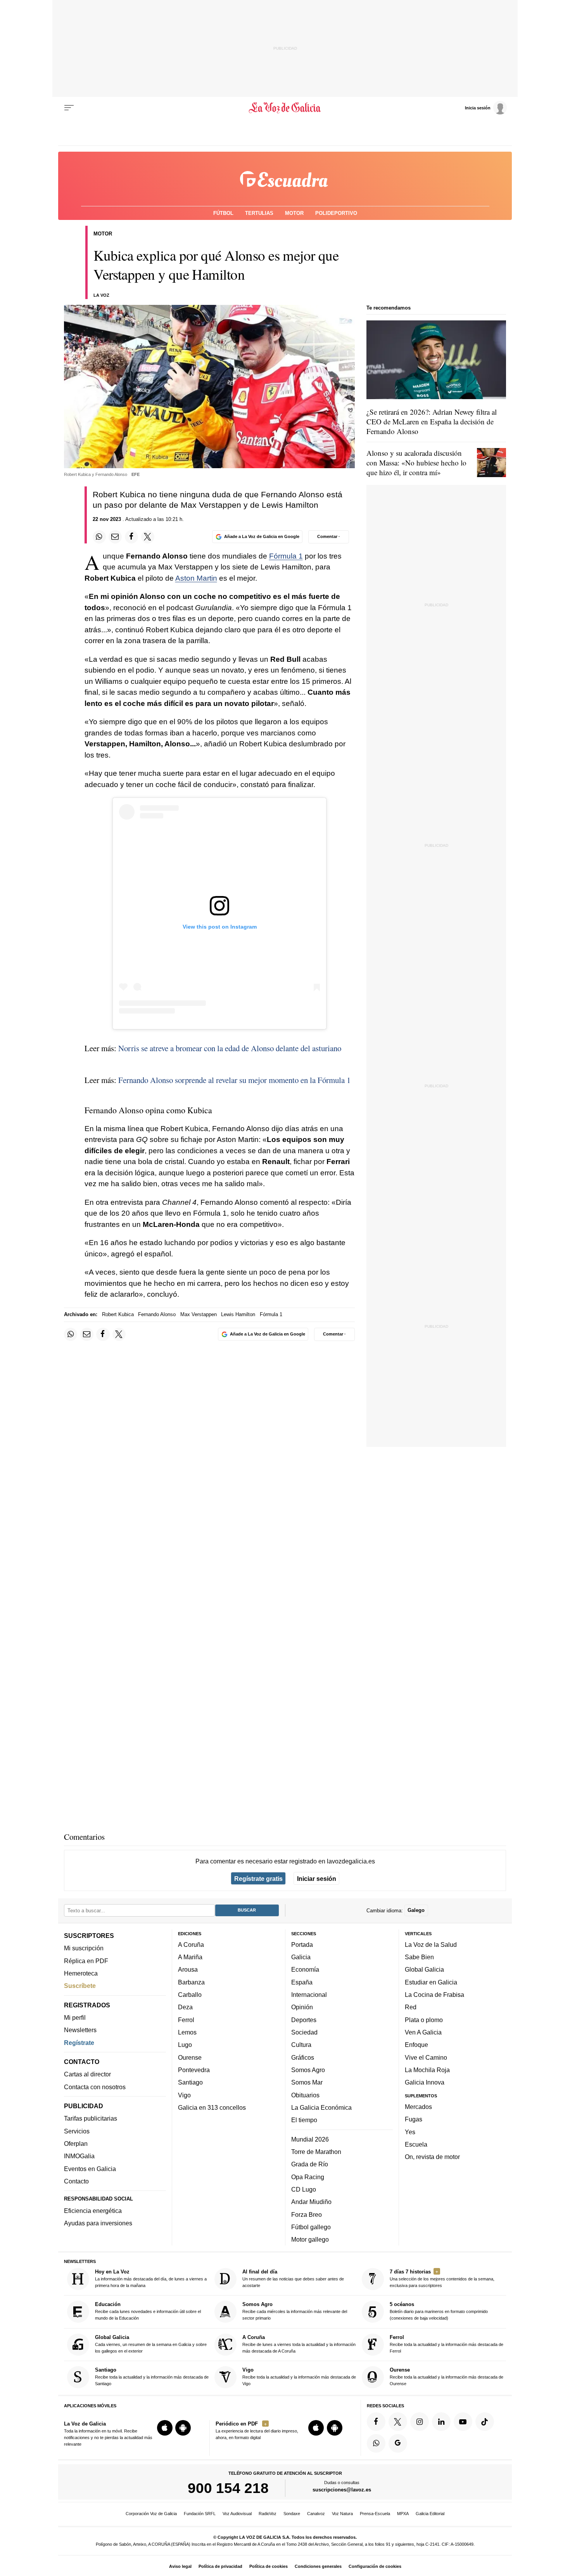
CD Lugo (304, 2189)
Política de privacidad (220, 2566)
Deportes (304, 2020)
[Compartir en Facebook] (131, 537)
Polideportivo (336, 213)
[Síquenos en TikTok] (485, 2422)
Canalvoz (316, 2514)
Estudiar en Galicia (431, 1982)
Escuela (416, 2144)
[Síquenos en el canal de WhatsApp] (376, 2443)
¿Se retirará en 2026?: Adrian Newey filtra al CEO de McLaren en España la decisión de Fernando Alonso (432, 421)
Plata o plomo (424, 2020)
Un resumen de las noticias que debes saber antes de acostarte (293, 2278)
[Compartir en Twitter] (148, 537)
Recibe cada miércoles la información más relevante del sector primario (295, 2311)
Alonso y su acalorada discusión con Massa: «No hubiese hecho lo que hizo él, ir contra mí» (416, 463)
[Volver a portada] (285, 108)
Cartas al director (87, 2074)
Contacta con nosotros (95, 2087)
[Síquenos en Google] (398, 2443)
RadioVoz (268, 2514)
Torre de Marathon (316, 2152)
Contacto (76, 2181)
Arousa (188, 1970)
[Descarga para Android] (183, 2428)
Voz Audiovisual (237, 2514)
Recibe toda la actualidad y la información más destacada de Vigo (299, 2377)
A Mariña (190, 1957)
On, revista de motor (432, 2157)
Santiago (190, 2083)
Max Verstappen (199, 1314)
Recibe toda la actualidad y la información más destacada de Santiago (152, 2377)
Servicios (77, 2131)
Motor (294, 213)
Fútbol (223, 213)
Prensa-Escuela (375, 2514)
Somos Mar (307, 2083)
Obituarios (305, 2095)
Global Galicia (424, 1970)
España (302, 1982)
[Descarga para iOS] (165, 2428)
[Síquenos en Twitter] (398, 2422)
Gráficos (303, 2057)
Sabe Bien (419, 1957)
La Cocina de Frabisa (434, 1995)
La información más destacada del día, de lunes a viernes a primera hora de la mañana (151, 2278)
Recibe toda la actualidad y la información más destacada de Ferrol (446, 2344)
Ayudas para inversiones (98, 2223)
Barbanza (191, 1982)
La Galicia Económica (321, 2107)
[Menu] (69, 108)
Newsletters (80, 2030)
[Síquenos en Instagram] (420, 2422)
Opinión (302, 2007)
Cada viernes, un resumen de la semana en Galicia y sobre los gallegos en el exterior (151, 2344)
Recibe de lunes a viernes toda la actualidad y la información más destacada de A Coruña (299, 2344)
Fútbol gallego (311, 2227)
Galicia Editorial (430, 2514)
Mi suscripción (84, 1948)
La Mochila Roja (427, 2070)
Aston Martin (196, 578)
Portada (302, 1945)
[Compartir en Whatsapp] (99, 537)
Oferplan (76, 2143)
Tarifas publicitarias (91, 2119)
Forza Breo (307, 2214)
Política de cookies (269, 2566)
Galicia (301, 1957)
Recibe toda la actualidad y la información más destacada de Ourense (446, 2377)
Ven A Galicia (423, 2032)
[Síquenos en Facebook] (376, 2422)
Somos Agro (308, 2070)
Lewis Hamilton (238, 1314)
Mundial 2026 (310, 2139)
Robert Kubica (118, 1314)
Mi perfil (75, 2017)
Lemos (187, 2032)
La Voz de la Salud (431, 1945)
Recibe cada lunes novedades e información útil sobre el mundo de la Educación (148, 2311)
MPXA (403, 2514)
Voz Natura (342, 2514)
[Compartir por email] (115, 537)
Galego (416, 1911)
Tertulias (259, 213)
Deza (185, 2007)
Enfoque (416, 2045)
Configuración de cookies (375, 2566)
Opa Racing (308, 2177)
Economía (305, 1970)
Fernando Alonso (157, 1314)
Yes (410, 2132)
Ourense (190, 2057)
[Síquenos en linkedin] (441, 2422)
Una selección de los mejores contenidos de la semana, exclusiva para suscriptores (442, 2278)
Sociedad (304, 2032)
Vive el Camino (426, 2057)
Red (411, 2007)
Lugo (185, 2045)
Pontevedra (194, 2070)
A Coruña (191, 1945)
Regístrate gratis (258, 1879)
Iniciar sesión (317, 1879)
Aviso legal (180, 2566)
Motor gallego (310, 2240)
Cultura (301, 2045)
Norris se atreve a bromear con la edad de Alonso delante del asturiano (230, 1048)
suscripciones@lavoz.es (342, 2490)
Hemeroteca (81, 1973)
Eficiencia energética (93, 2211)
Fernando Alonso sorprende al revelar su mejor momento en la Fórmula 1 (234, 1080)
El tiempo (304, 2120)
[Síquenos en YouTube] (463, 2422)
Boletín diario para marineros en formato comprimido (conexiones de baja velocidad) (439, 2311)
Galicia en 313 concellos (212, 2107)
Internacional (309, 1995)
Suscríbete (80, 1986)
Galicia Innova (425, 2083)
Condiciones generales (318, 2566)
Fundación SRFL (200, 2514)
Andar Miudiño (311, 2202)
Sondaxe (292, 2514)
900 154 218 (228, 2488)
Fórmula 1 (286, 556)
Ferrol (186, 2020)
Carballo (190, 1995)
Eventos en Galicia (90, 2169)
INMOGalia (79, 2156)
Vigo (184, 2095)
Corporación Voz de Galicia (151, 2514)
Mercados (418, 2107)
